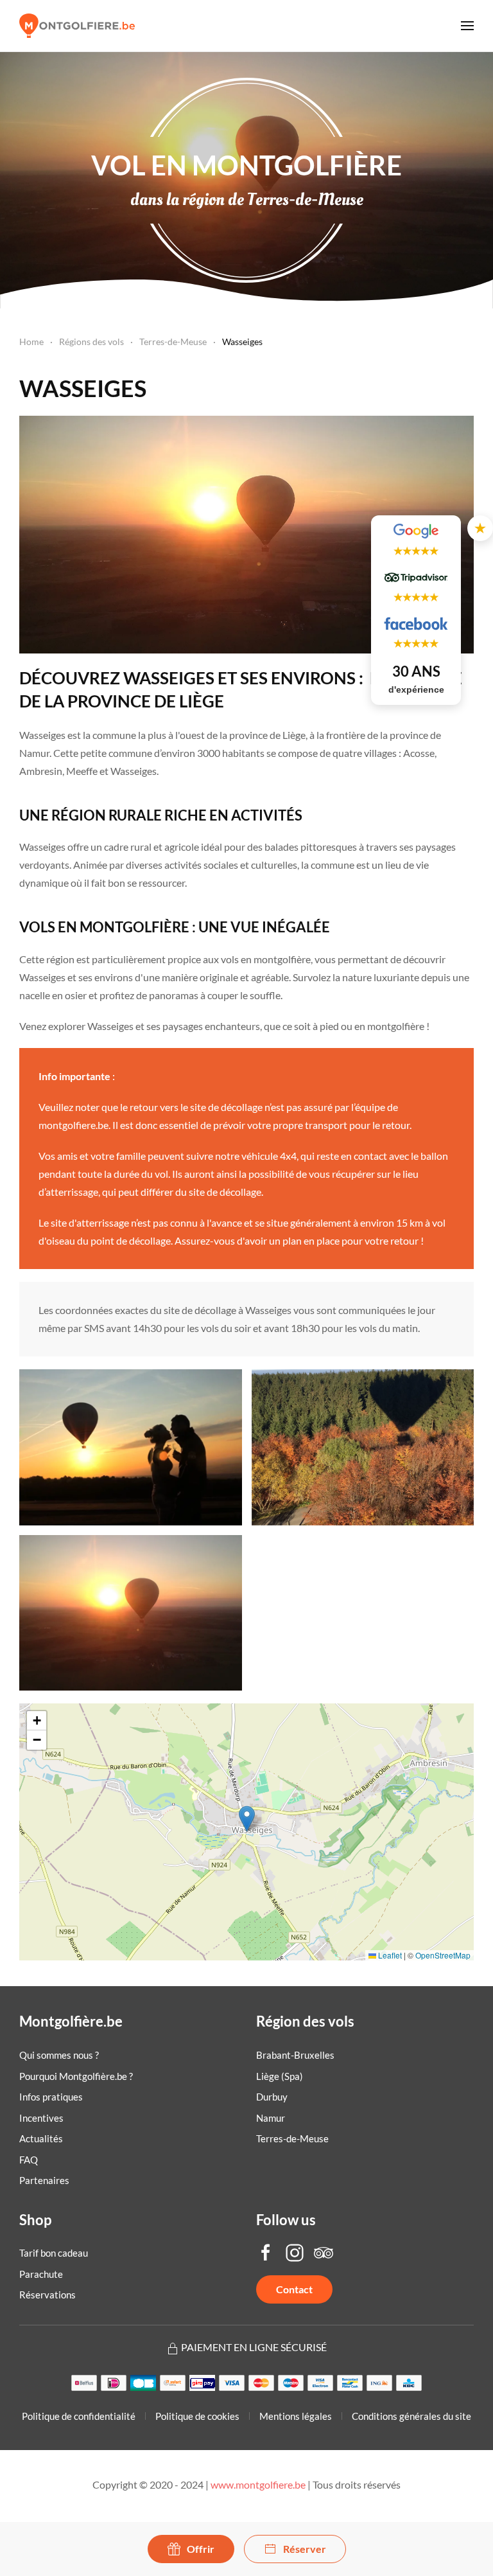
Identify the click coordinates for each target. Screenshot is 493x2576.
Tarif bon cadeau (54, 2253)
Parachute (41, 2274)
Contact (294, 2289)
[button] (467, 26)
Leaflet (389, 1955)
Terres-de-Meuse (292, 2138)
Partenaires (44, 2180)
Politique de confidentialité (79, 2416)
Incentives (41, 2118)
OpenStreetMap (443, 1955)
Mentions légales (296, 2416)
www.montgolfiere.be (258, 2484)
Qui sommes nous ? (59, 2055)
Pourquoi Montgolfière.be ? (76, 2076)
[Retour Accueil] (77, 26)
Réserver (305, 2549)
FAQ (29, 2160)
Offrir (201, 2549)
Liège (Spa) (280, 2076)
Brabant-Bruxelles (295, 2055)
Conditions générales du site (411, 2416)
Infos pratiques (51, 2097)
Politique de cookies (197, 2416)
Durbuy (272, 2097)
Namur (271, 2118)
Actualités (41, 2138)
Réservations (48, 2295)
